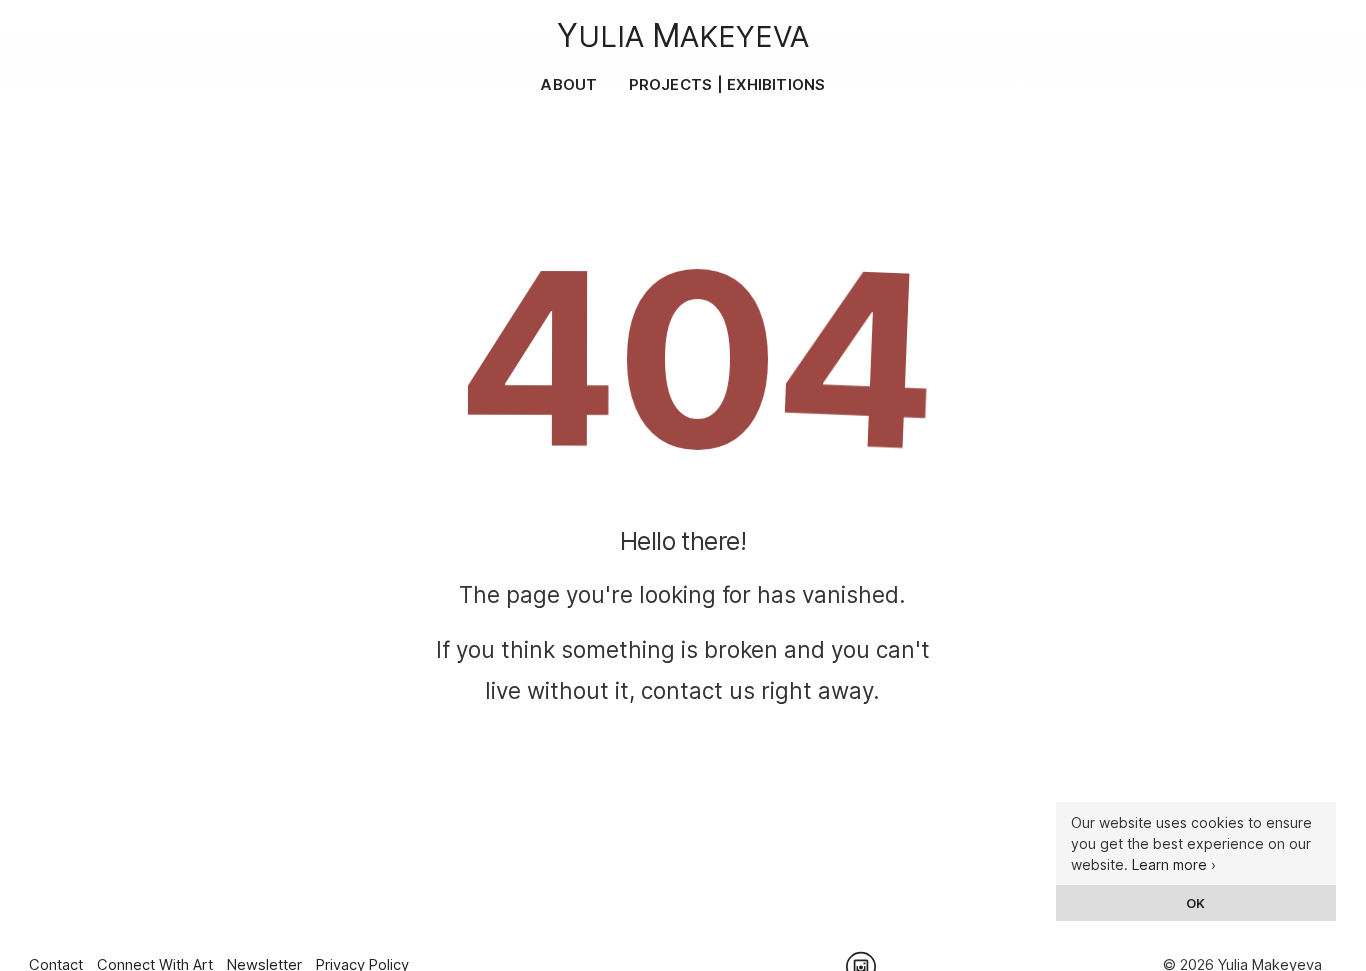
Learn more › (1174, 864)
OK (1196, 903)
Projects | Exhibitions (727, 84)
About (568, 84)
